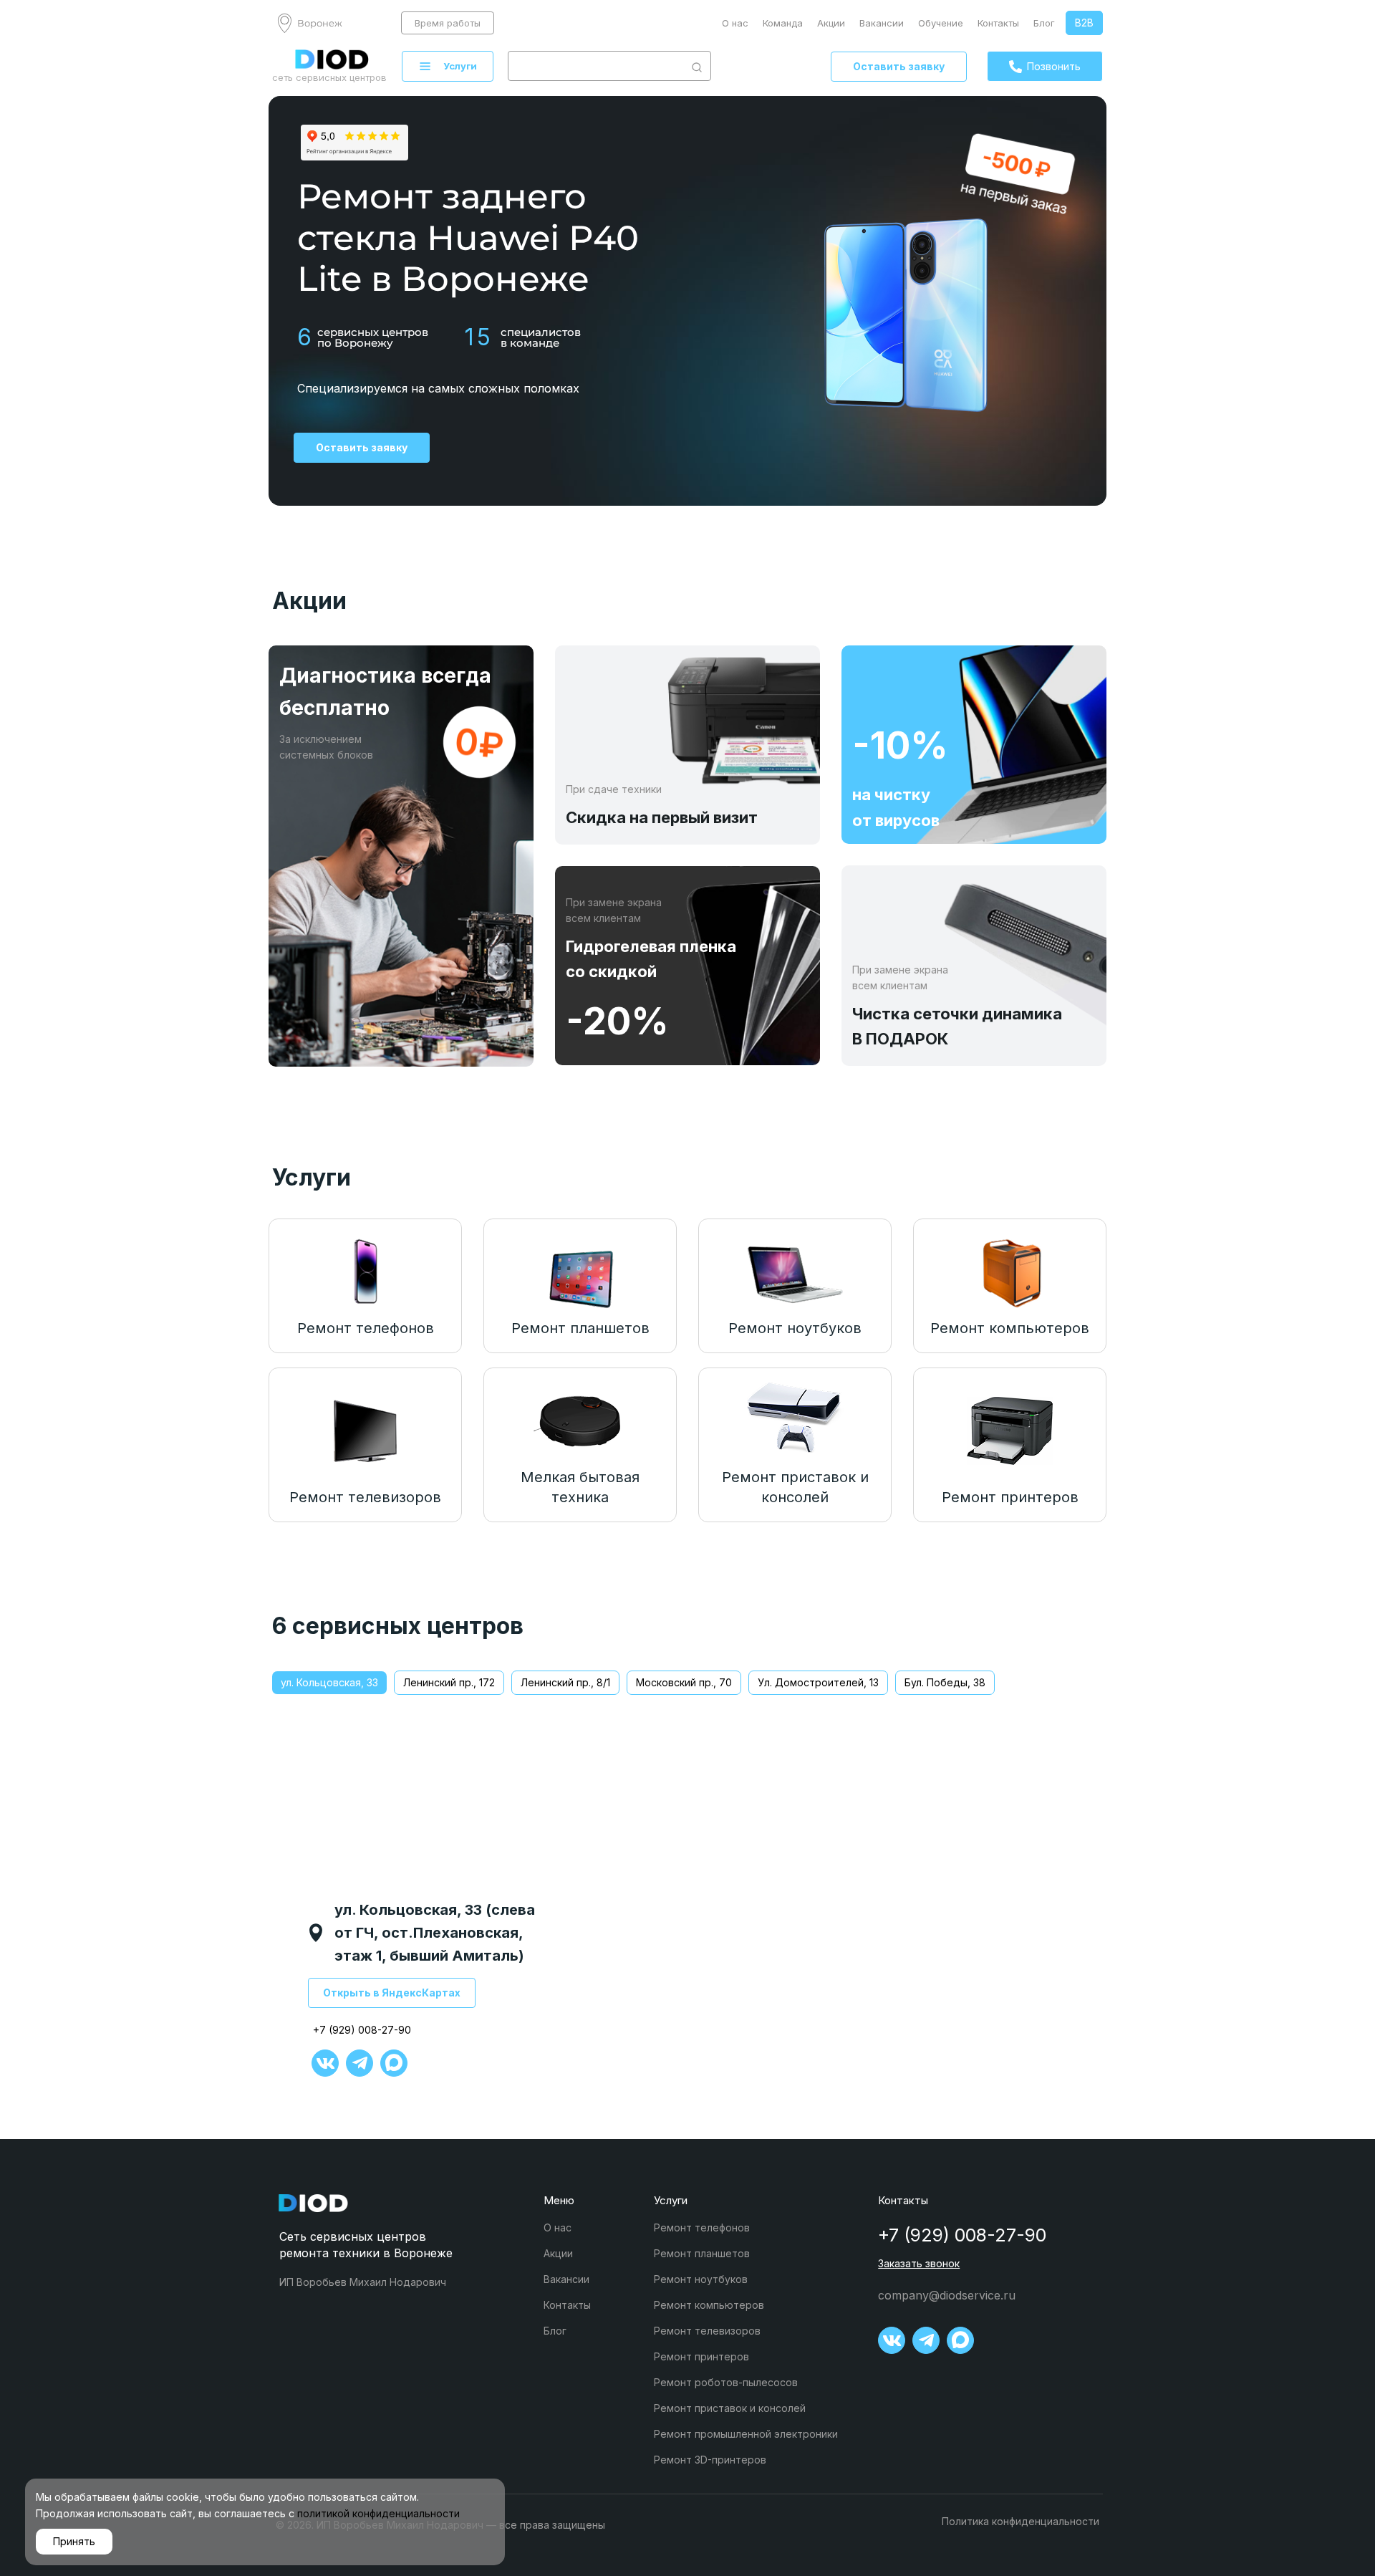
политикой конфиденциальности (378, 2513)
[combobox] (596, 66)
